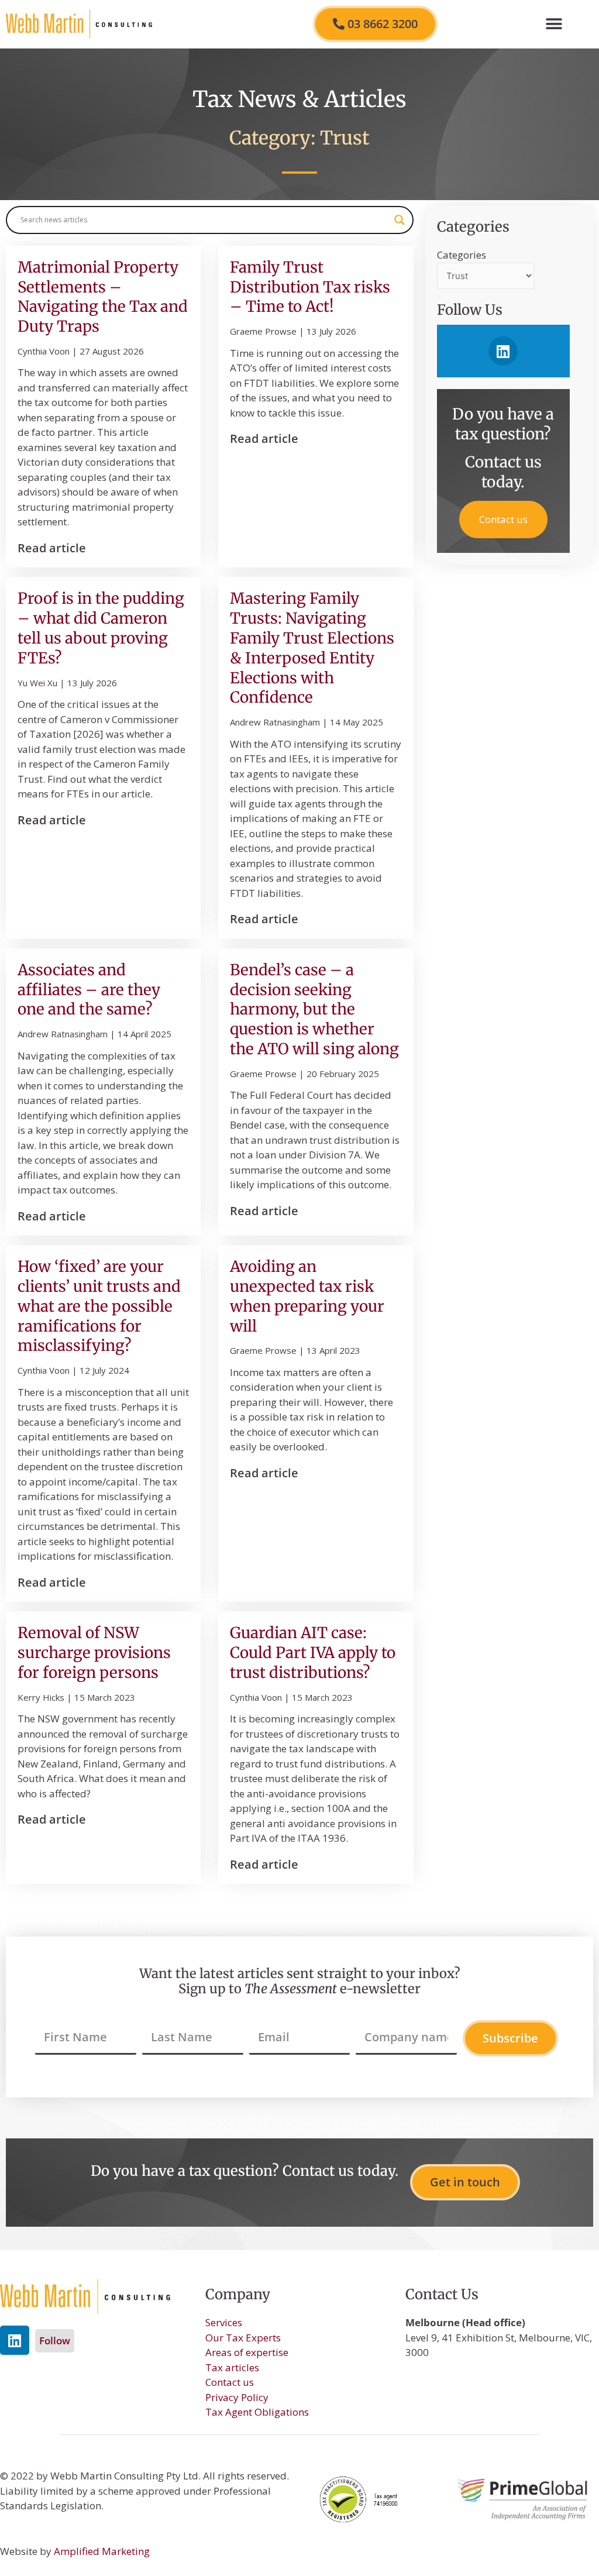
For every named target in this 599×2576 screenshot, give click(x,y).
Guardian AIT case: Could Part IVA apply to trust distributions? (313, 1652)
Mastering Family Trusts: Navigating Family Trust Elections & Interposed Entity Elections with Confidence (312, 648)
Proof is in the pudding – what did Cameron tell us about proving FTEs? (101, 628)
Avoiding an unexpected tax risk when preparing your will (307, 1296)
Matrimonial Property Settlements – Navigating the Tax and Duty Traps (103, 297)
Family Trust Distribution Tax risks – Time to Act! (310, 287)
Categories (462, 255)
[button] (554, 24)
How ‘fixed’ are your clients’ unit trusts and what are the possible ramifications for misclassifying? (99, 1306)
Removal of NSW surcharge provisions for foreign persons (94, 1652)
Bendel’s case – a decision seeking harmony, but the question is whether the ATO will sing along (314, 1009)
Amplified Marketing (102, 2551)
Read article (52, 548)
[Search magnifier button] (400, 220)
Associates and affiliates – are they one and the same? (89, 990)
